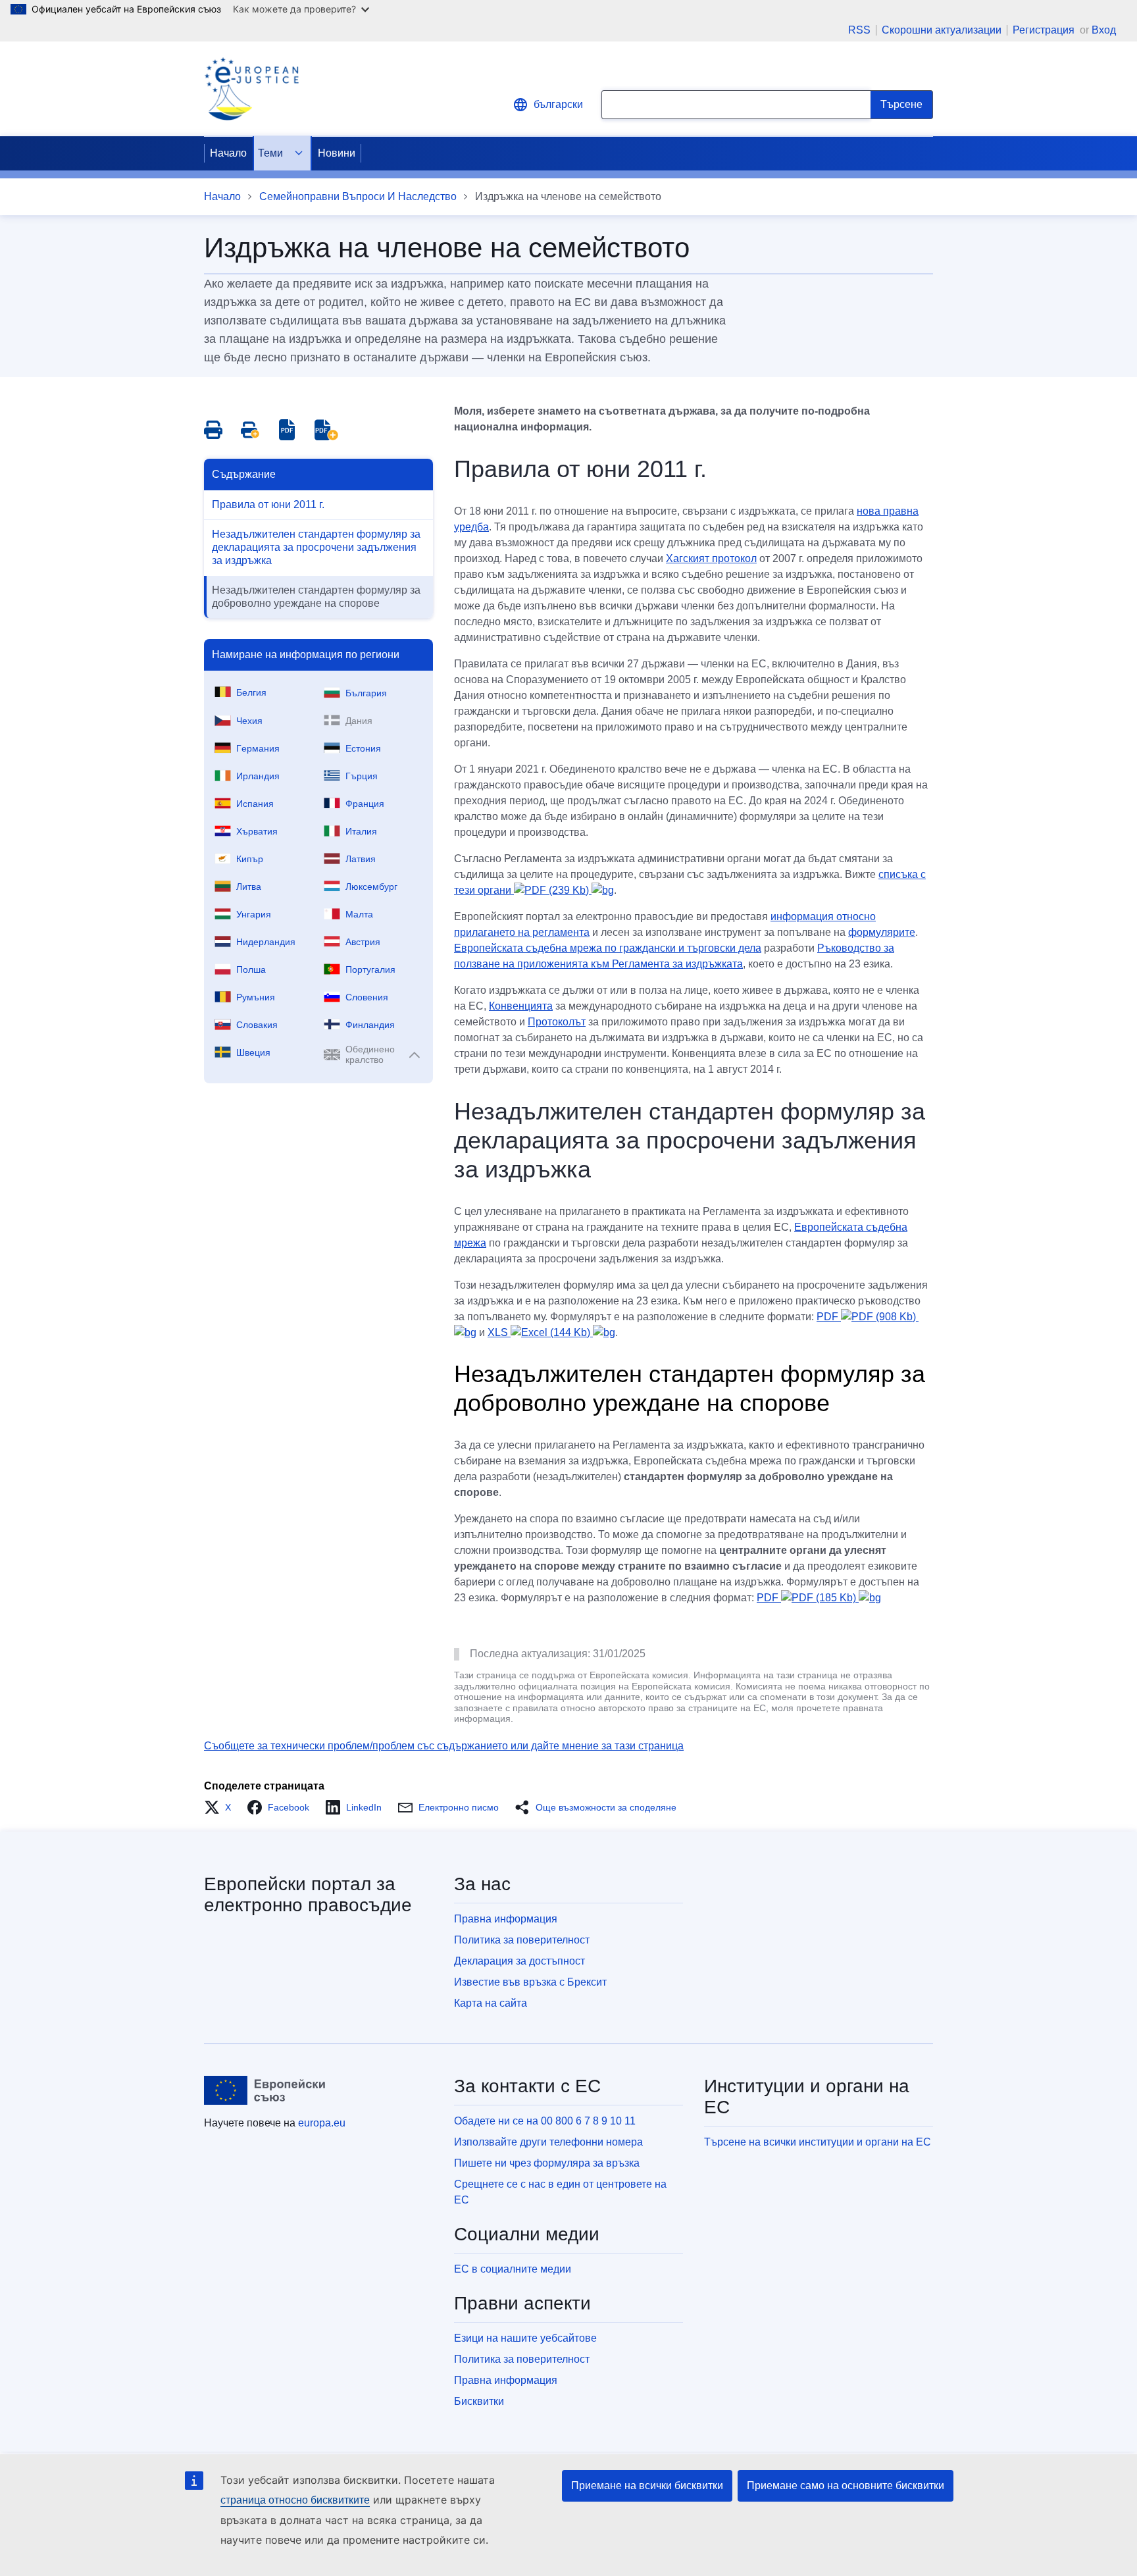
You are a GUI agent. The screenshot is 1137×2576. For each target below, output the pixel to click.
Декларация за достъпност (519, 1961)
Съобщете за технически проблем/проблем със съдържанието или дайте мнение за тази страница (444, 1746)
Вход (1104, 30)
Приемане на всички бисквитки (647, 2486)
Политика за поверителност (522, 1940)
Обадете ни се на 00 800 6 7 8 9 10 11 (545, 2121)
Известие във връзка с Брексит (530, 1982)
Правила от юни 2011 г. (268, 504)
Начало (228, 153)
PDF (806, 1598)
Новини (337, 153)
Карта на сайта (491, 2003)
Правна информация (506, 1919)
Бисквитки (479, 2401)
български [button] (558, 104)
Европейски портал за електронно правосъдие (308, 1894)
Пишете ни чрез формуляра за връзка (547, 2163)
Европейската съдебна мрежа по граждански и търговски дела (608, 948)
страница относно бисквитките (295, 2500)
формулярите (882, 932)
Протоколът (557, 1022)
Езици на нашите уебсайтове (525, 2338)
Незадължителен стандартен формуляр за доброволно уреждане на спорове (316, 597)
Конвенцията (521, 1006)
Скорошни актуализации (942, 30)
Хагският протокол (711, 558)
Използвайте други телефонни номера (548, 2142)
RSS (859, 30)
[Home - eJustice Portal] (251, 89)
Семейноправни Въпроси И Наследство (358, 196)
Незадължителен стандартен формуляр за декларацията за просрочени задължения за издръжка (316, 547)
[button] (221, 1807)
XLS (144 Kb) (540, 1332)
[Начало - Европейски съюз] (265, 2090)
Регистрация (1045, 30)
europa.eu (322, 2123)
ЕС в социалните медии (513, 2269)
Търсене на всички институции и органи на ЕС (818, 2142)
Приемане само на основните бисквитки (846, 2486)
